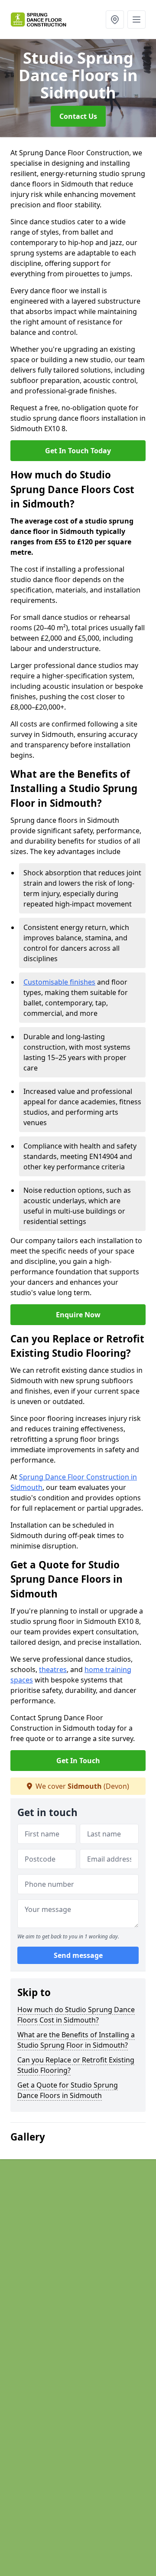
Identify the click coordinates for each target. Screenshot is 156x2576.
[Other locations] (115, 20)
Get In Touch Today (78, 451)
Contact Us (78, 116)
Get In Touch (78, 1761)
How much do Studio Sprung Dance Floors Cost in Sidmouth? (76, 2015)
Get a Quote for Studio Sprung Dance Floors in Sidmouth (68, 2090)
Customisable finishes (59, 982)
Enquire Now (78, 1315)
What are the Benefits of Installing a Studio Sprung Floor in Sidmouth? (76, 2040)
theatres (53, 1669)
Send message (78, 1955)
